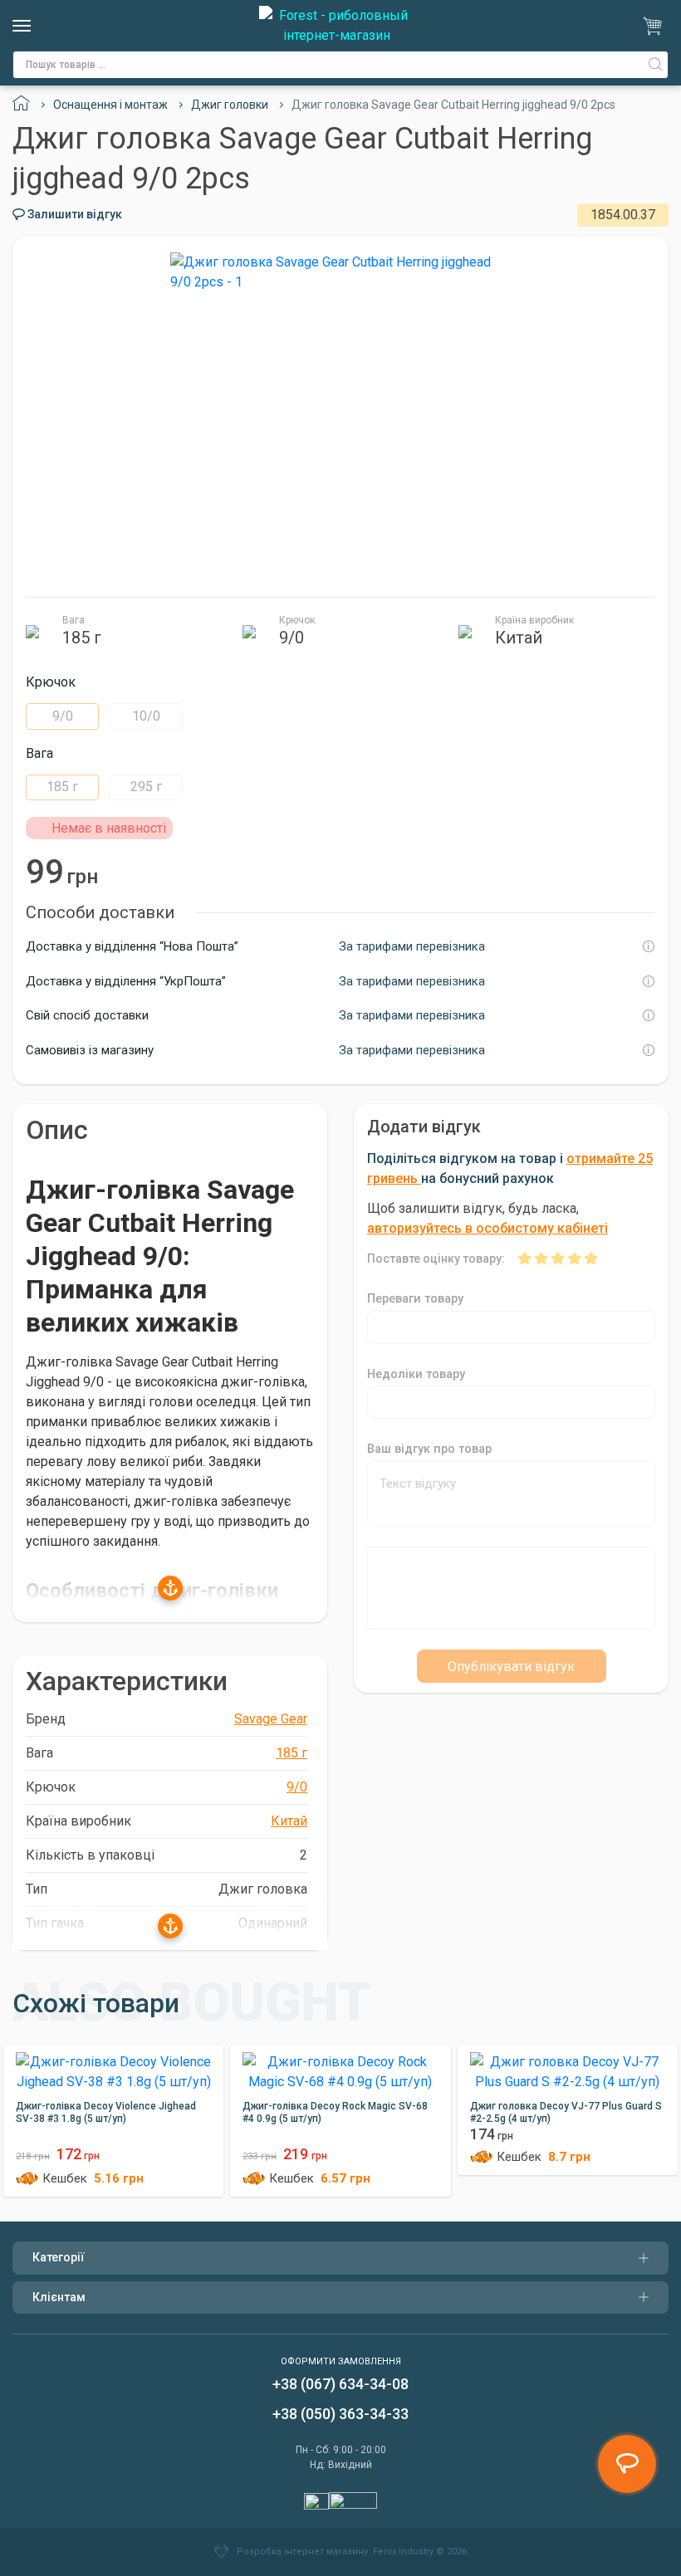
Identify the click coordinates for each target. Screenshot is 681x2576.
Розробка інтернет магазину (302, 2552)
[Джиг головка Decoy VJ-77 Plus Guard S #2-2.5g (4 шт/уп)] (568, 2068)
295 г (146, 787)
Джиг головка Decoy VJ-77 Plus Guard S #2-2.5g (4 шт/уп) (566, 2112)
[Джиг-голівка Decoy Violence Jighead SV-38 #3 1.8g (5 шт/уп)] (113, 2068)
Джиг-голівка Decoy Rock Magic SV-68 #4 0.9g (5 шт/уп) (335, 2112)
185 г (62, 787)
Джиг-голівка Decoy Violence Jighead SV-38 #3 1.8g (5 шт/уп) (106, 2112)
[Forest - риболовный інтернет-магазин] (336, 26)
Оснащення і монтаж (110, 105)
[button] (170, 1585)
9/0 (63, 716)
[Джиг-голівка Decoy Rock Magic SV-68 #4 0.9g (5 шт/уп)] (340, 2068)
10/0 (146, 716)
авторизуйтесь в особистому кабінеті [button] (487, 1228)
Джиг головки (230, 105)
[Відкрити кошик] (655, 26)
